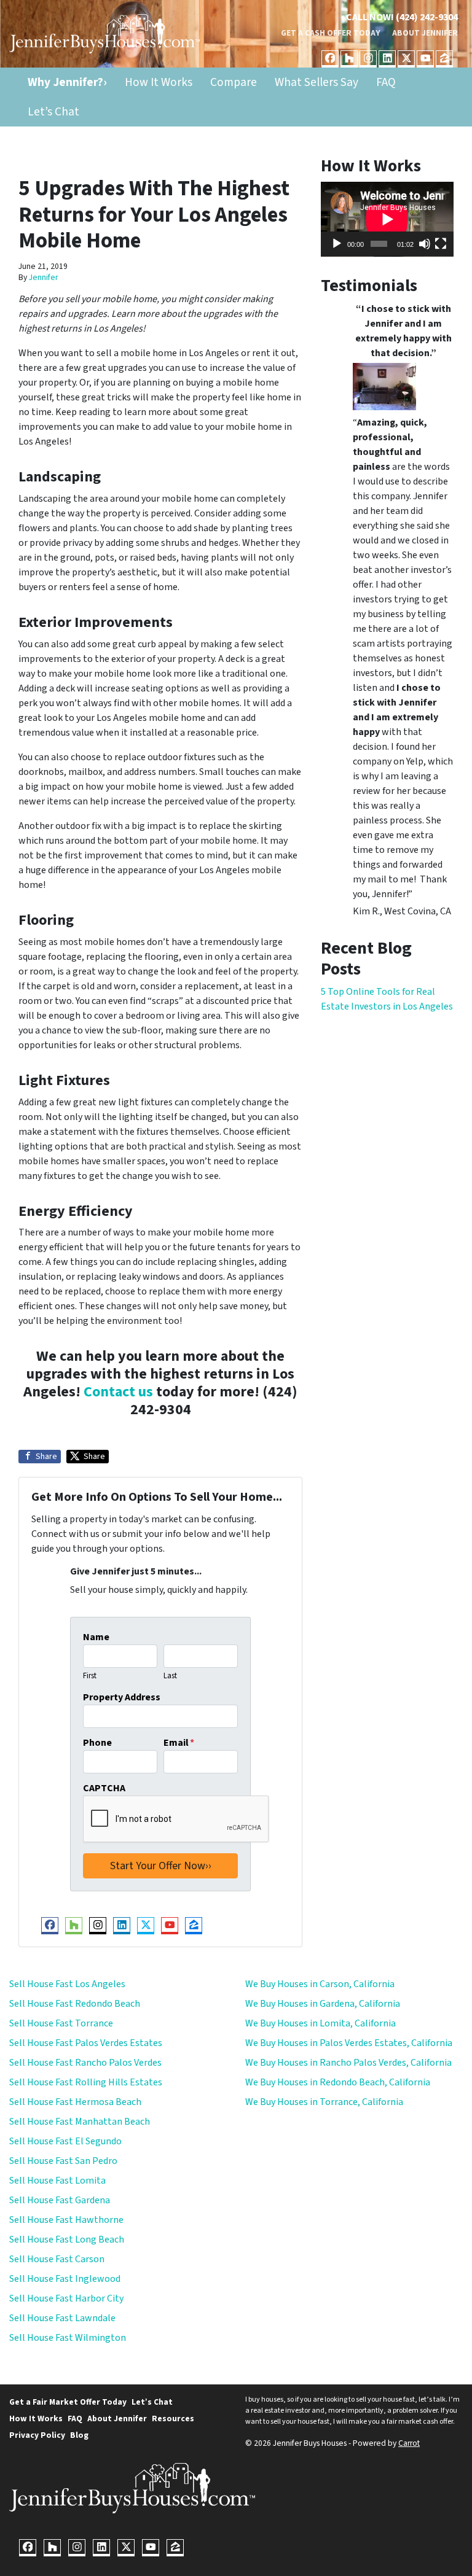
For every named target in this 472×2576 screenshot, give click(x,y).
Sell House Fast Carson (57, 2259)
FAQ (386, 82)
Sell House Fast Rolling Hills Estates (86, 2082)
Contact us (118, 1392)
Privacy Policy (37, 2435)
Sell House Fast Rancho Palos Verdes (85, 2063)
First (90, 1676)
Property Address (122, 1697)
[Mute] (425, 244)
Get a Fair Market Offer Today (68, 2402)
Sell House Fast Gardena (60, 2200)
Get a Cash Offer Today (331, 33)
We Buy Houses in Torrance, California (324, 2102)
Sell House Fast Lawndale (62, 2318)
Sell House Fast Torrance (61, 2023)
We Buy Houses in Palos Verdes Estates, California (349, 2043)
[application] (387, 219)
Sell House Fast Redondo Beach (75, 2004)
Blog (79, 2435)
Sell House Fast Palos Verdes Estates (86, 2043)
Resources (173, 2418)
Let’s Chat (53, 112)
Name (96, 1637)
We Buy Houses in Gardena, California (323, 2004)
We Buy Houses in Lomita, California (321, 2023)
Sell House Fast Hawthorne (66, 2220)
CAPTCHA (104, 1788)
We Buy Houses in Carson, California (320, 1984)
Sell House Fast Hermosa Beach (75, 2102)
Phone (97, 1743)
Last (170, 1676)
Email (179, 1743)
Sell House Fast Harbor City (66, 2298)
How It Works (159, 82)
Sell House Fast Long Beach (67, 2239)
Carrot (409, 2443)
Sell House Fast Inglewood (65, 2279)
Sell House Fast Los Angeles (67, 1984)
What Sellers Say (317, 82)
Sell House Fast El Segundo (65, 2141)
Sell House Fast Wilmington (68, 2338)
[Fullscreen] (441, 244)
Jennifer (43, 277)
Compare (234, 82)
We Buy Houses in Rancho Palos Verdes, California (348, 2063)
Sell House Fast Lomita (57, 2181)
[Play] (337, 244)
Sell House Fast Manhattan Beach (80, 2122)
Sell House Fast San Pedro (63, 2161)
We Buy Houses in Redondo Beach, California (338, 2082)
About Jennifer (425, 33)
